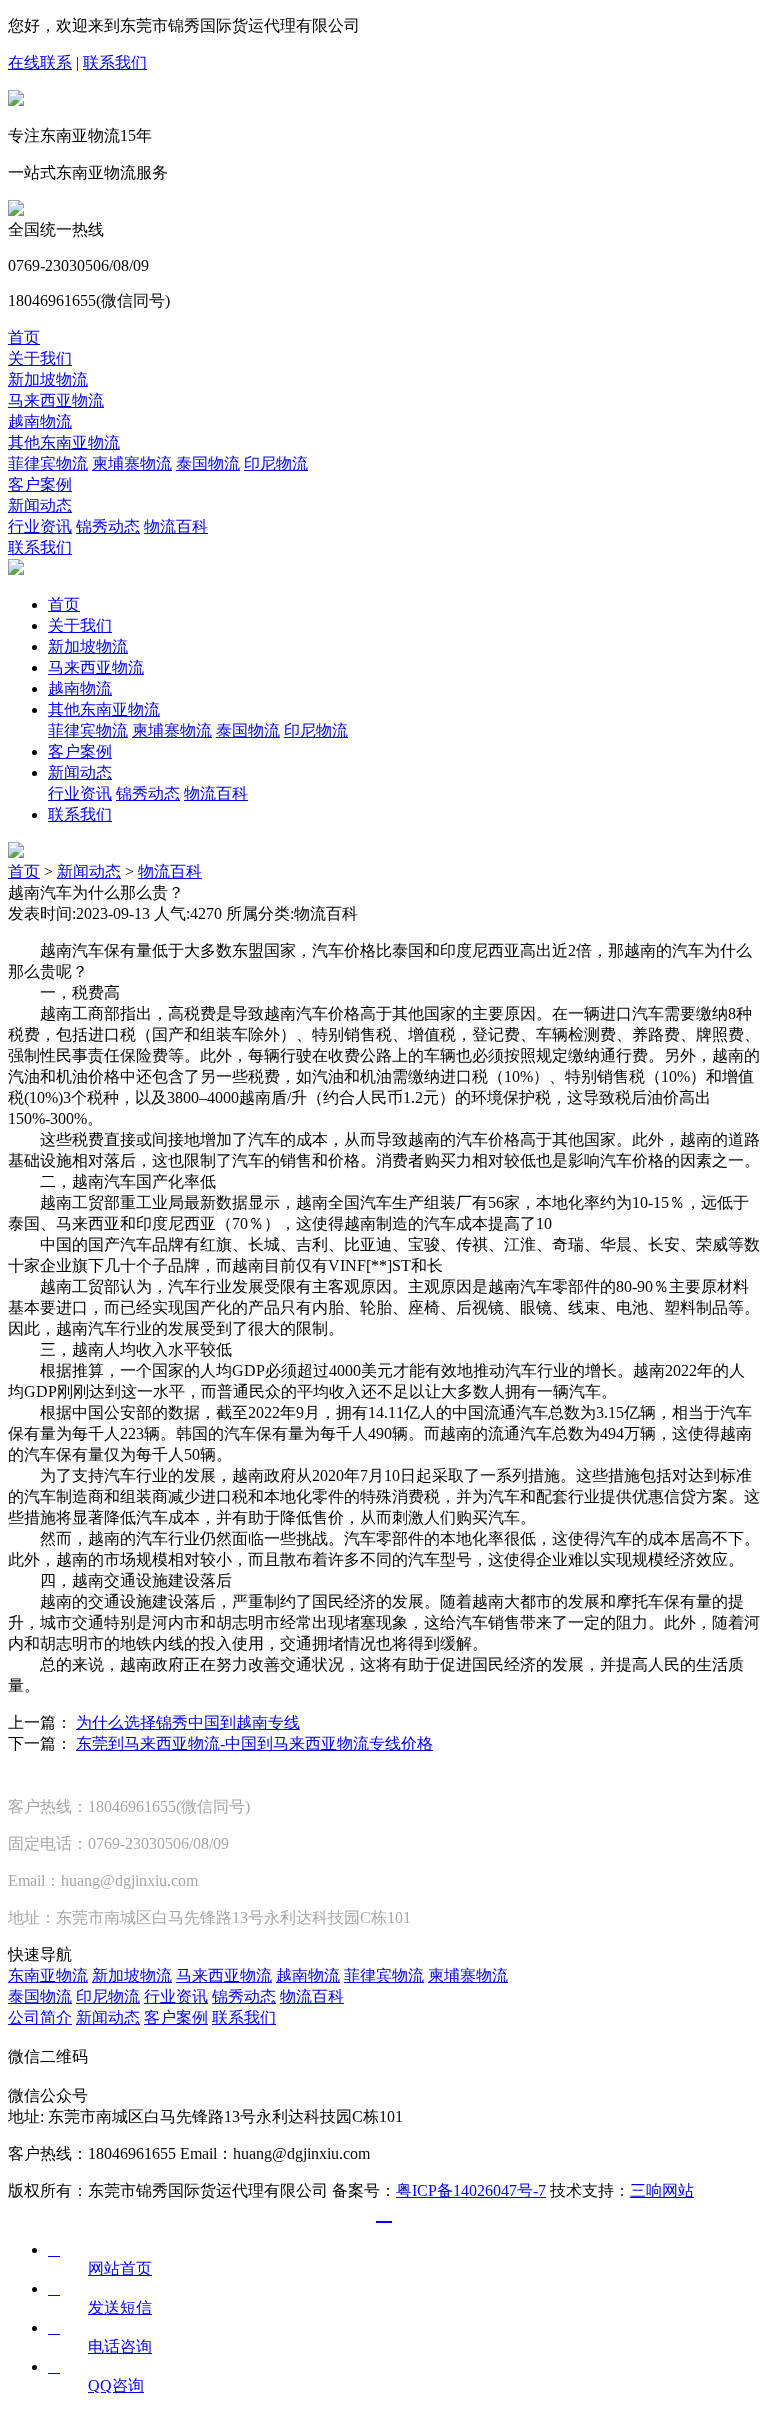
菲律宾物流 (48, 463)
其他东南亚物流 (64, 442)
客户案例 (40, 484)
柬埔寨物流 (132, 463)
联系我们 (115, 62)
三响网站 (662, 2190)
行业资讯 (40, 526)
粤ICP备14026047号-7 (471, 2190)
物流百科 (176, 526)
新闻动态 (40, 505)
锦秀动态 (108, 526)
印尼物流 (276, 463)
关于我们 (40, 358)
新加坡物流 (48, 379)
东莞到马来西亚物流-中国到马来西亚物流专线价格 (254, 1743)
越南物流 (40, 421)
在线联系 (40, 62)
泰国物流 (208, 463)
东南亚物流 (48, 1975)
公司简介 (40, 2017)
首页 (24, 337)
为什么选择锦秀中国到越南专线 (188, 1722)
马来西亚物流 (56, 400)
